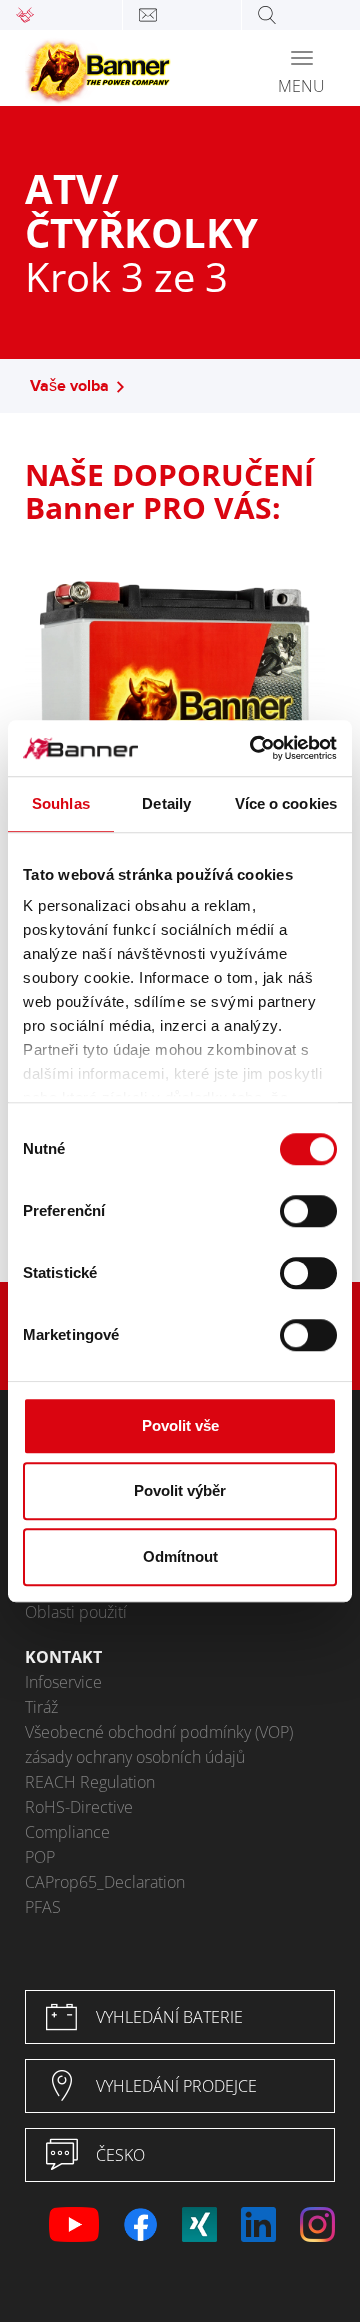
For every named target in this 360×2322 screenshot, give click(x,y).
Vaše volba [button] (69, 386)
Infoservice (63, 1682)
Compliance (67, 1832)
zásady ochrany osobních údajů (135, 1757)
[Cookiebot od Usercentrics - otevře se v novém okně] (254, 748)
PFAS (43, 1907)
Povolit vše (180, 1425)
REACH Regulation (90, 1782)
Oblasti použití (76, 1612)
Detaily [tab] (166, 803)
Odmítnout (180, 1556)
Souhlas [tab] (61, 803)
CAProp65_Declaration (105, 1882)
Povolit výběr (180, 1490)
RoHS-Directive (79, 1807)
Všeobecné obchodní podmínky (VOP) (159, 1732)
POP (40, 1857)
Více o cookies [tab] (286, 803)
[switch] (308, 1211)
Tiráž (41, 1707)
